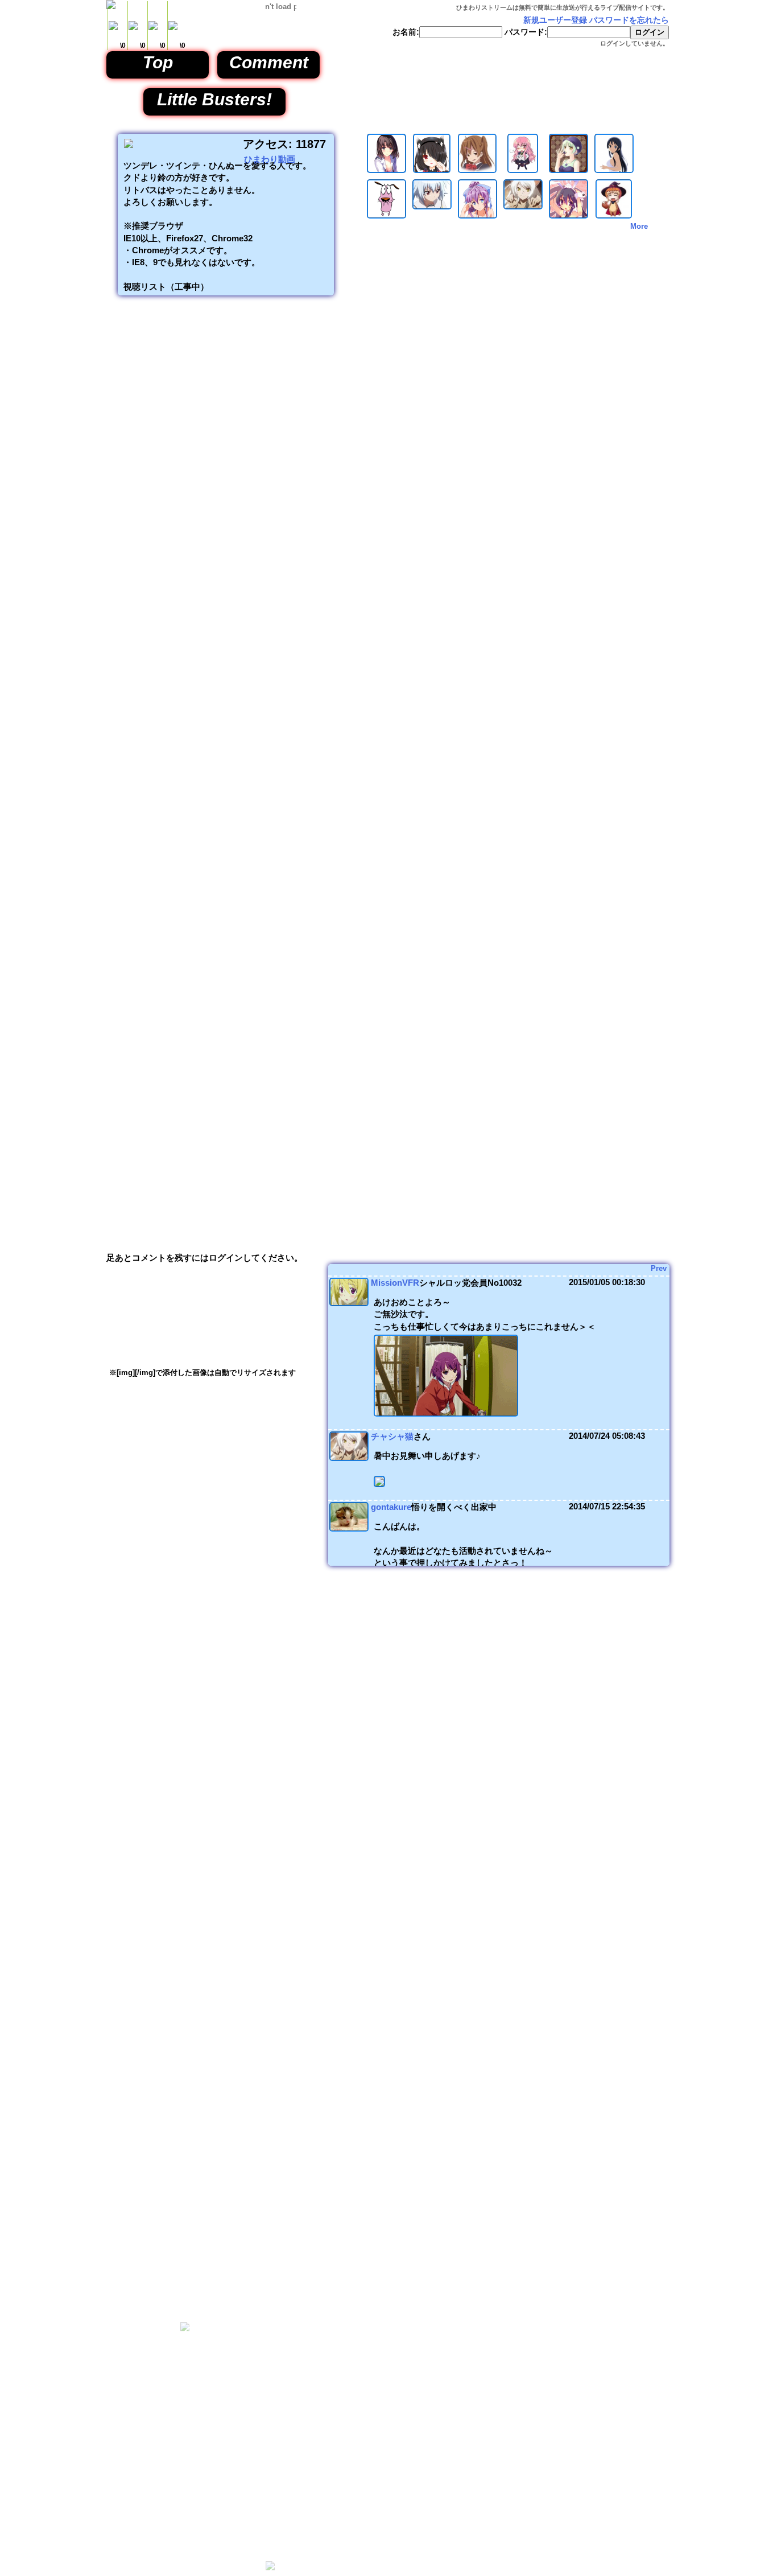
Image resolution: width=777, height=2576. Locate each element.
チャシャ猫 (392, 1436)
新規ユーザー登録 (555, 20)
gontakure (391, 1507)
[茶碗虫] (387, 216)
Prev (659, 1268)
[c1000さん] (614, 170)
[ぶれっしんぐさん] (387, 170)
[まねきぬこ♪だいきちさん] (478, 216)
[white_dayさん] (569, 170)
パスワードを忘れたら (629, 20)
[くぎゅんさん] (523, 170)
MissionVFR (395, 1283)
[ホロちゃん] (432, 170)
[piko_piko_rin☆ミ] (569, 216)
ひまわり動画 (270, 159)
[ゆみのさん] (478, 170)
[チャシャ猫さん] (523, 207)
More (639, 226)
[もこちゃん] (432, 207)
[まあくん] (614, 216)
